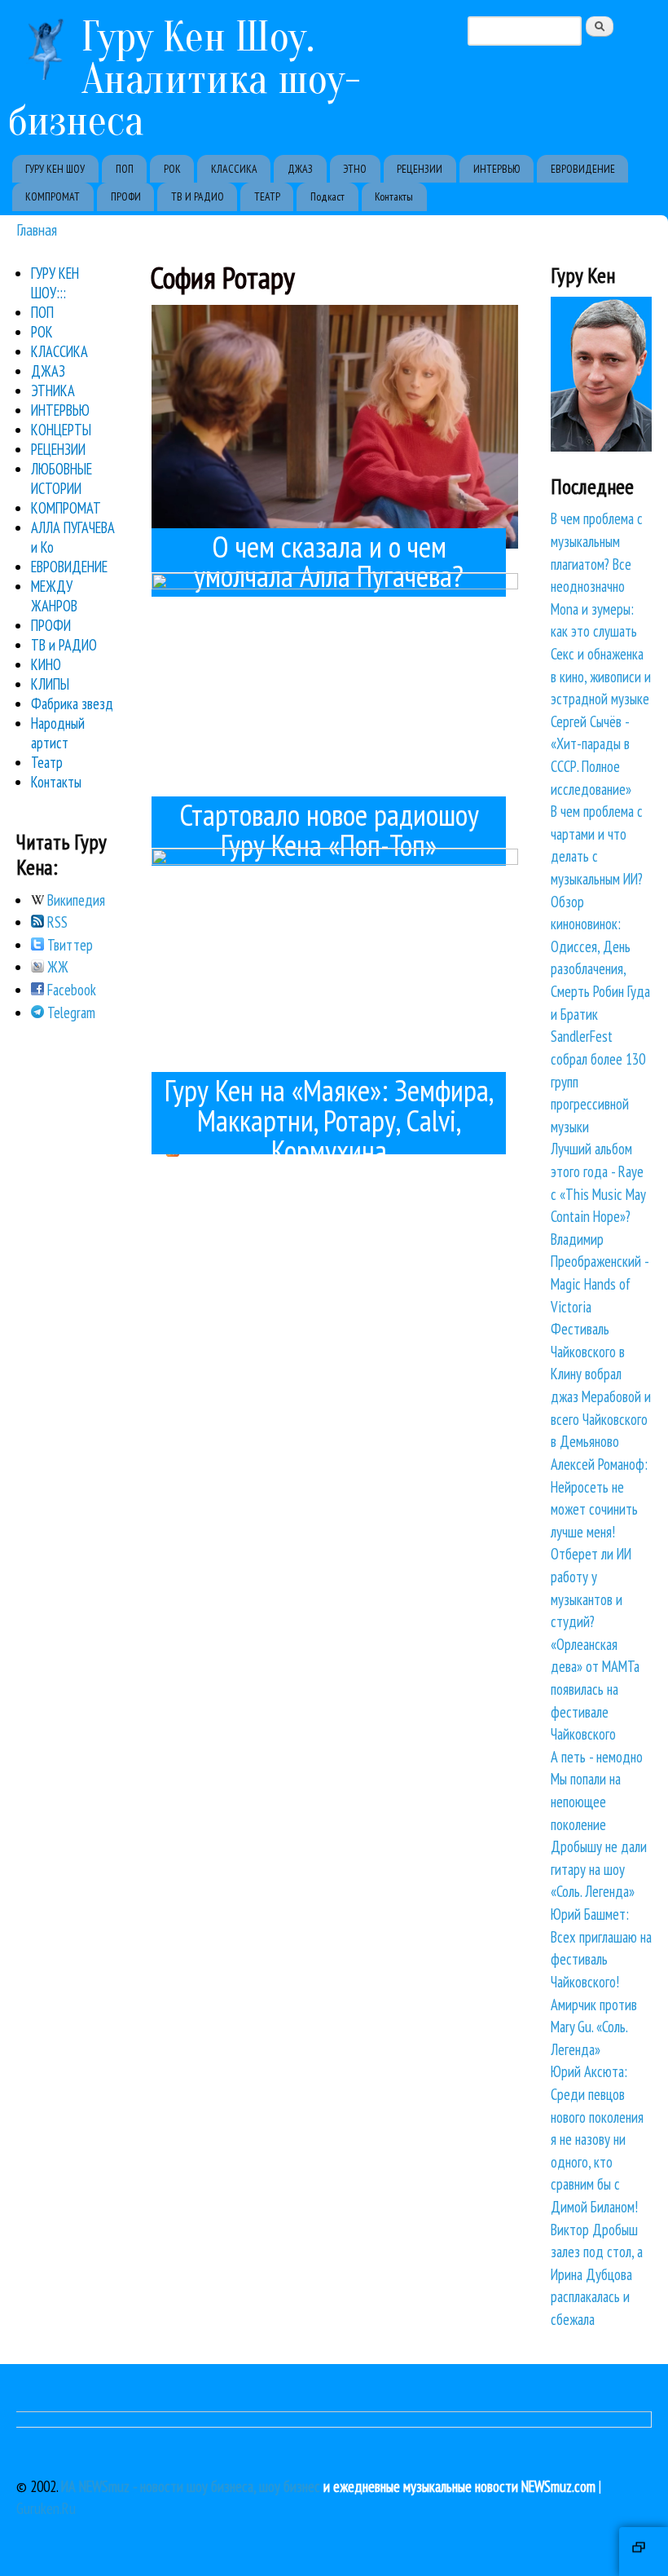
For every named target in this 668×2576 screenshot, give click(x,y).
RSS (56, 922)
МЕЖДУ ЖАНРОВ (54, 596)
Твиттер (68, 945)
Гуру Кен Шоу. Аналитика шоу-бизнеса (185, 79)
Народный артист (58, 733)
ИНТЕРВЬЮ (497, 169)
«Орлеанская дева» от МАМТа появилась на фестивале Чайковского (595, 1689)
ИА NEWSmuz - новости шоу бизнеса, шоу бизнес (191, 2486)
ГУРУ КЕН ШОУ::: (55, 283)
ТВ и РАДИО (64, 645)
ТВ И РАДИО (198, 196)
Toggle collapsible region (644, 2552)
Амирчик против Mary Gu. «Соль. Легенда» (594, 2027)
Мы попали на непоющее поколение (586, 1801)
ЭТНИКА (53, 390)
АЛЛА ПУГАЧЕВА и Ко (73, 537)
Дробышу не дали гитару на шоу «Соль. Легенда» (599, 1869)
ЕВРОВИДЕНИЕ (583, 169)
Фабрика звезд (72, 704)
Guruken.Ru (46, 2508)
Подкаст (327, 196)
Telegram (70, 1012)
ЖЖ (56, 967)
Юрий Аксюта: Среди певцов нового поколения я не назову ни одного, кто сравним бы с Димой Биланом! (597, 2139)
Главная (37, 229)
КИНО (46, 664)
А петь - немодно (597, 1757)
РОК (172, 169)
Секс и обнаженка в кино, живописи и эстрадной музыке (601, 676)
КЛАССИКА (234, 169)
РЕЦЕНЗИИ (420, 169)
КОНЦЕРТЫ (61, 430)
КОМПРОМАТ (53, 196)
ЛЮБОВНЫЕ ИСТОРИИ (62, 479)
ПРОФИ (126, 196)
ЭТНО (355, 169)
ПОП (125, 169)
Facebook (70, 990)
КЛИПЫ (50, 684)
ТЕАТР (267, 196)
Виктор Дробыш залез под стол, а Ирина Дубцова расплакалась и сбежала (597, 2274)
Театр (47, 762)
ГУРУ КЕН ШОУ (55, 169)
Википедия (75, 900)
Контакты (394, 196)
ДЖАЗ (300, 169)
